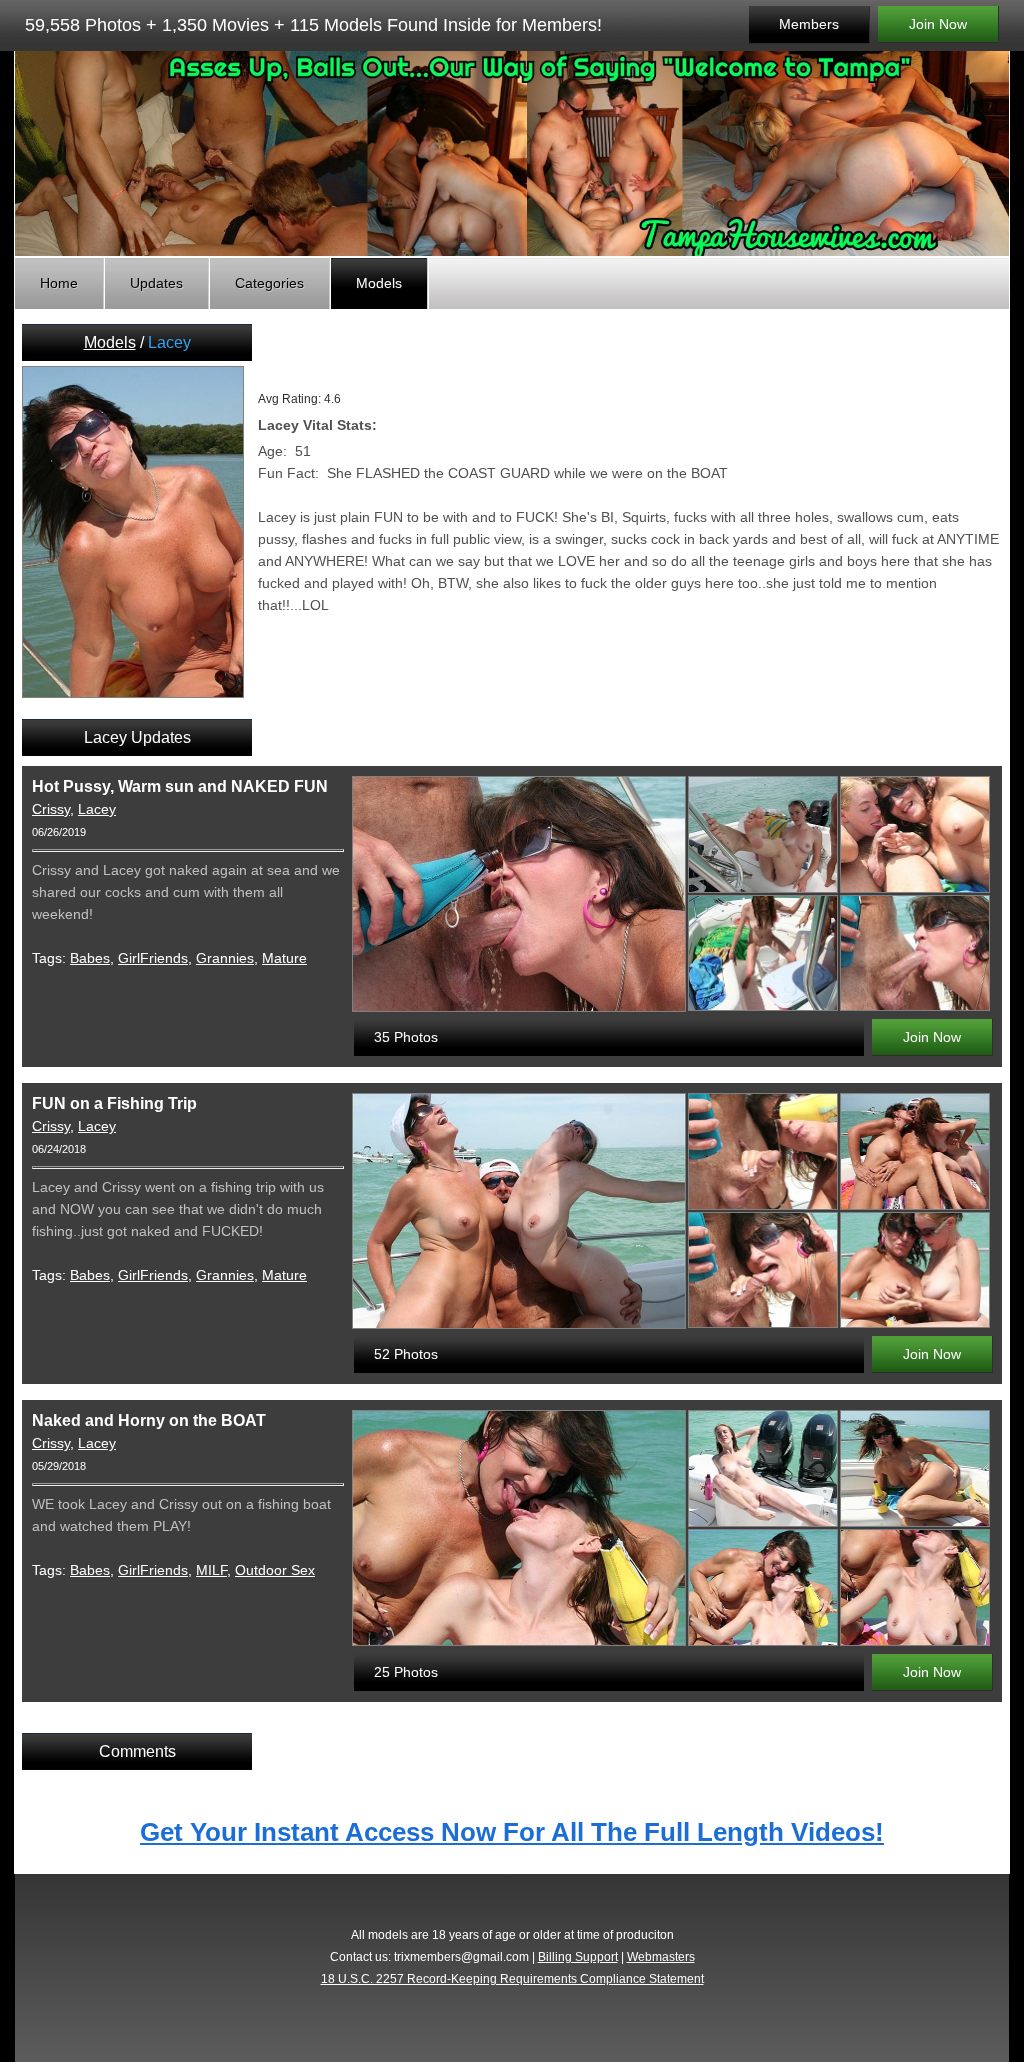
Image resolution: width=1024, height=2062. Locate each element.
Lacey (97, 809)
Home (59, 283)
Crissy (51, 809)
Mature (284, 958)
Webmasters (661, 1957)
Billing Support (578, 1957)
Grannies (225, 958)
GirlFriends (153, 958)
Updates (156, 283)
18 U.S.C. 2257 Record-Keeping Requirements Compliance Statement (512, 1979)
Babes (90, 958)
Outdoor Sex (275, 1570)
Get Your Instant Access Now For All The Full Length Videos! (512, 1832)
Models (379, 283)
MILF (211, 1570)
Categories (269, 283)
